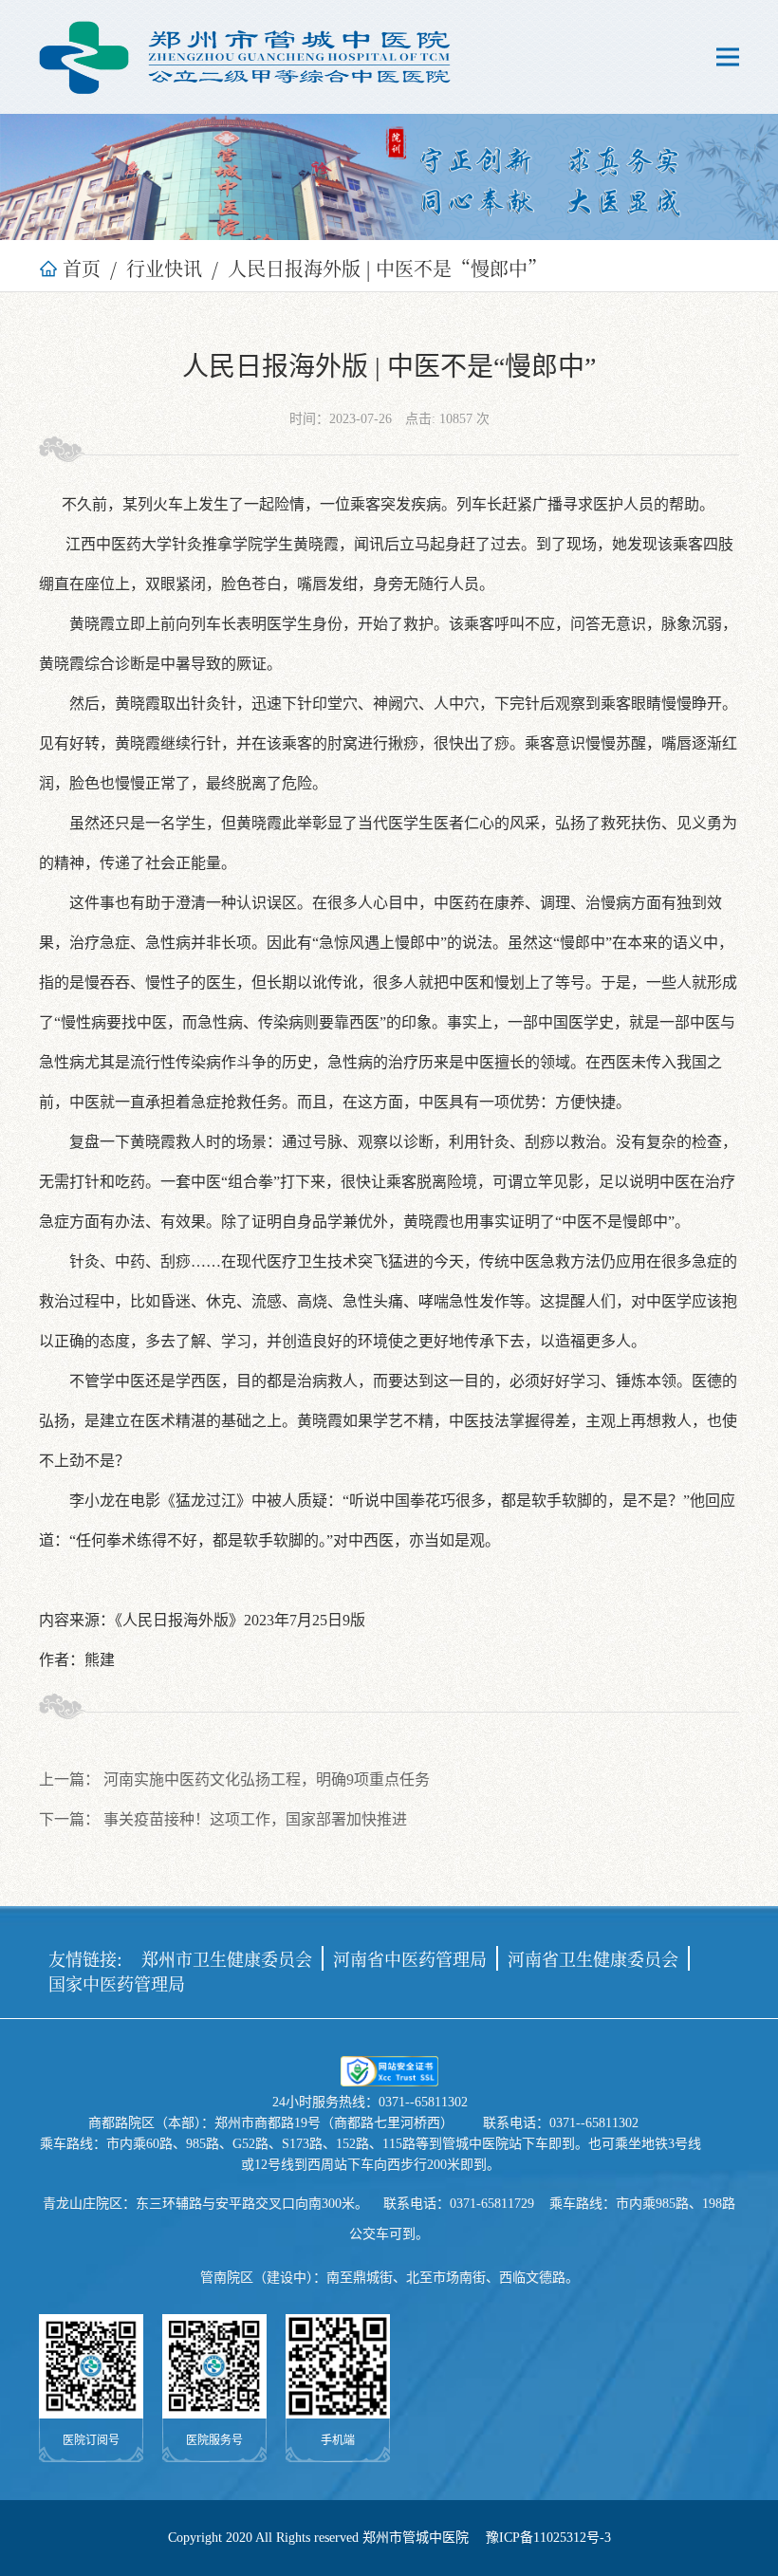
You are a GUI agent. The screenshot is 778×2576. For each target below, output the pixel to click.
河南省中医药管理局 (410, 1958)
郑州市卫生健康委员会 (227, 1958)
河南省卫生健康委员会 (593, 1958)
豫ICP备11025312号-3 (548, 2538)
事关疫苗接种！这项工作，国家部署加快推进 (255, 1819)
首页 (82, 268)
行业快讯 (164, 268)
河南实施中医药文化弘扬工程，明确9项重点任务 (267, 1779)
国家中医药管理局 (117, 1983)
